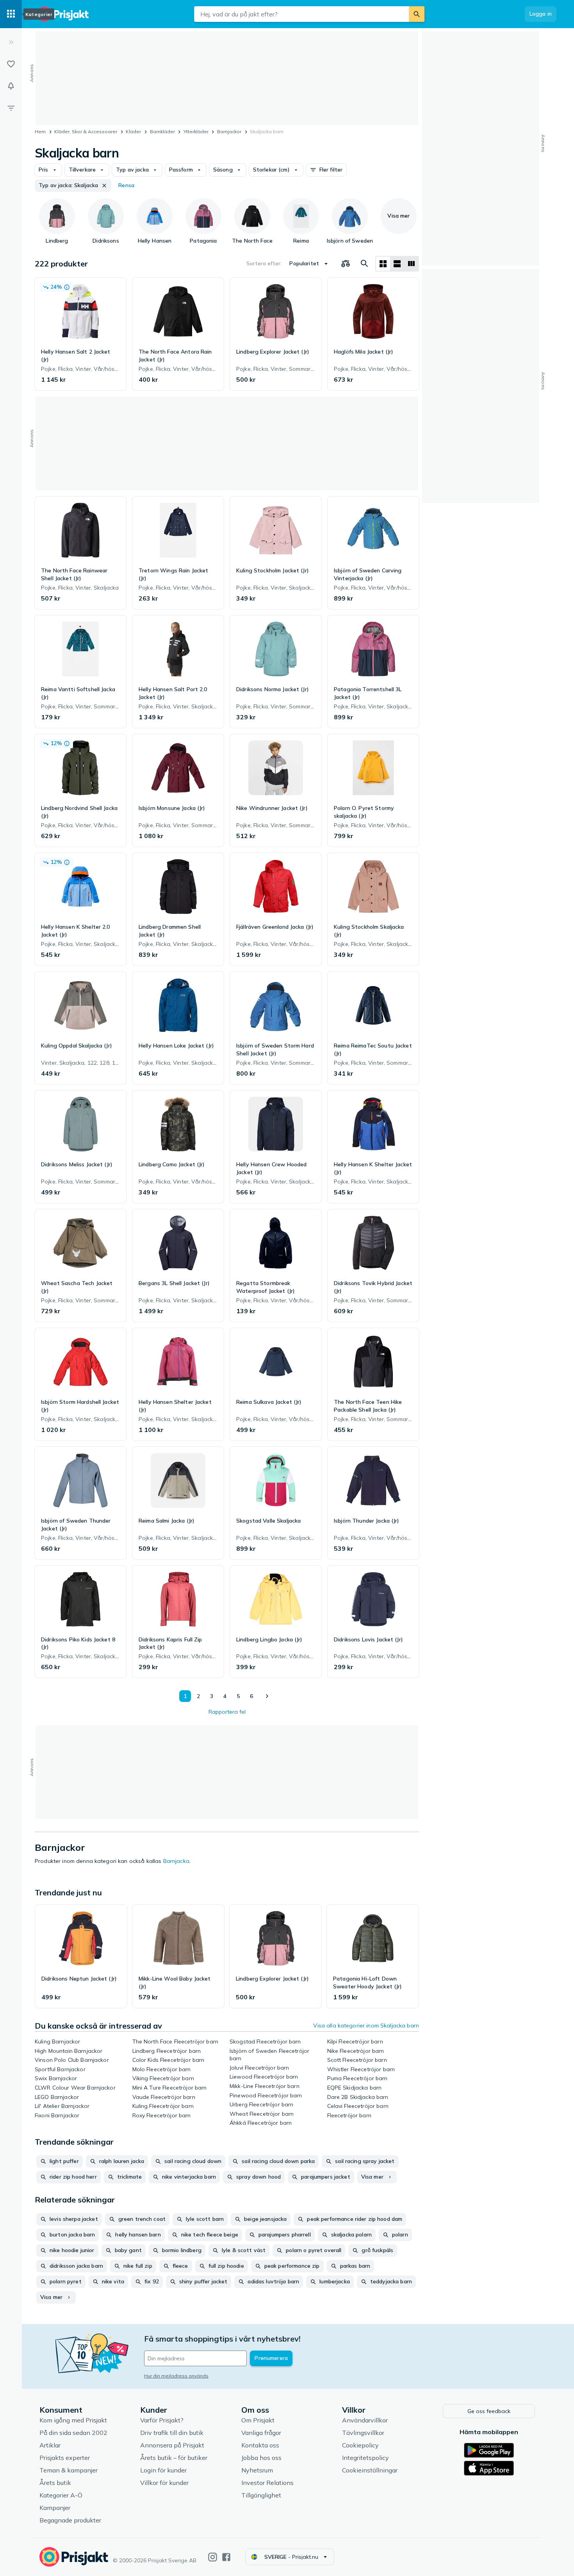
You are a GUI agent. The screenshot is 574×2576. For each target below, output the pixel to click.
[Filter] (11, 108)
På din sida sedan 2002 (73, 2433)
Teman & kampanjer (69, 2470)
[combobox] (301, 14)
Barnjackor (229, 131)
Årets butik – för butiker (174, 2458)
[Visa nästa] (267, 1696)
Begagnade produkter (70, 2520)
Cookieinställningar (370, 2470)
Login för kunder (163, 2470)
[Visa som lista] (397, 264)
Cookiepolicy (360, 2445)
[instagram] (213, 2557)
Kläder (133, 131)
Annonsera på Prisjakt (172, 2445)
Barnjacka (176, 1861)
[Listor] (11, 64)
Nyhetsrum (257, 2470)
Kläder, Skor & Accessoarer (86, 131)
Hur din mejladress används (176, 2376)
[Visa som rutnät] (383, 264)
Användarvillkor (365, 2420)
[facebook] (226, 2557)
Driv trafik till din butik (172, 2433)
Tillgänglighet (261, 2495)
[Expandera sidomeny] (11, 42)
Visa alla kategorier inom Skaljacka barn (366, 2025)
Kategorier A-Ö (61, 2495)
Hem (40, 131)
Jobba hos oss (261, 2458)
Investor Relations (267, 2483)
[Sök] (417, 14)
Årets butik (55, 2483)
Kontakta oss (260, 2445)
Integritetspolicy (365, 2458)
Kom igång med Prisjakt (73, 2420)
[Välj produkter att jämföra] (346, 264)
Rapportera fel (227, 1712)
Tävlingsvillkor (363, 2433)
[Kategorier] (11, 14)
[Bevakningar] (11, 86)
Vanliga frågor (261, 2433)
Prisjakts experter (65, 2458)
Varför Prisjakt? (162, 2420)
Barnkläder (162, 131)
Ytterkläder (196, 131)
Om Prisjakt (258, 2420)
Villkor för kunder (164, 2483)
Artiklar (50, 2445)
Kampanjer (55, 2508)
